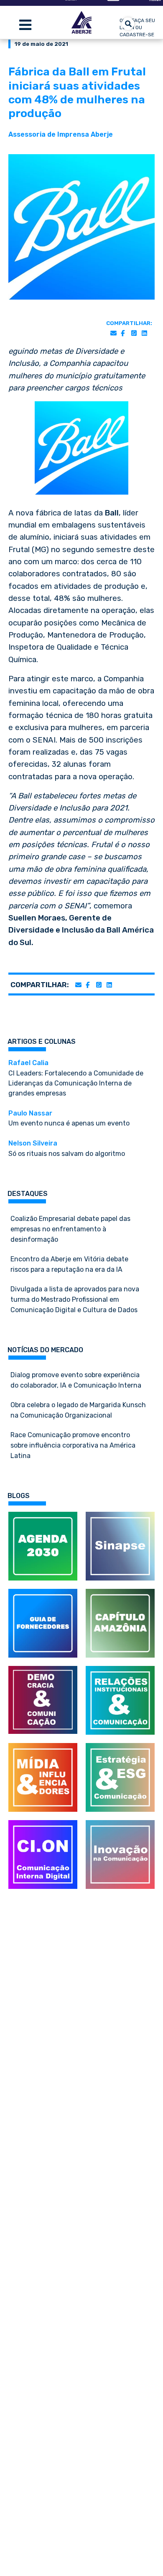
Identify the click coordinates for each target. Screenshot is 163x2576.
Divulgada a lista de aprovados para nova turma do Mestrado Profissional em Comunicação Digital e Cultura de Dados (75, 1299)
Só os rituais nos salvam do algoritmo (67, 1148)
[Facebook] (123, 334)
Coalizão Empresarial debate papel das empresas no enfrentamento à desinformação (70, 1229)
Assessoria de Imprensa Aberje (61, 134)
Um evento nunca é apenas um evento (69, 1118)
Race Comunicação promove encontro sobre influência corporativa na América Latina (73, 1445)
